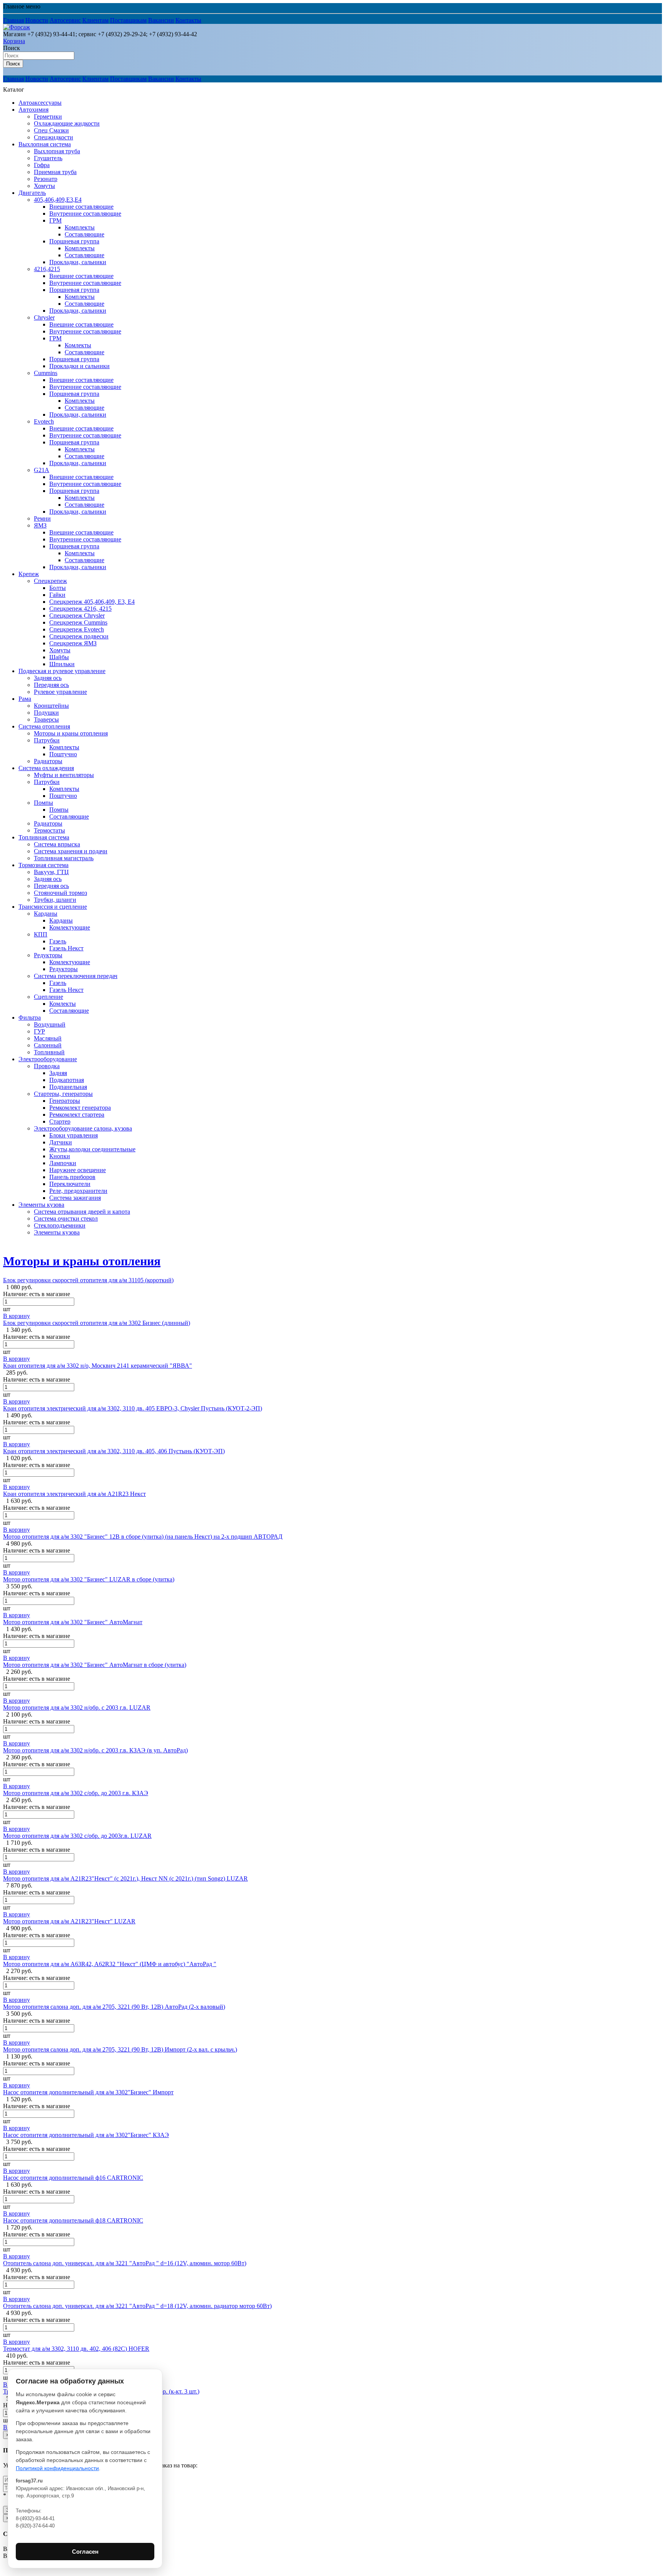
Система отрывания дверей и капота (82, 1212)
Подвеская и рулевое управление (62, 671)
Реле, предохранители (78, 1191)
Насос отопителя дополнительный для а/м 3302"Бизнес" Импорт (88, 2092)
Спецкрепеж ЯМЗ (73, 643)
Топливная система (44, 837)
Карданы (46, 914)
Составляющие (84, 234)
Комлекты (78, 345)
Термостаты (49, 830)
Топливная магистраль (64, 858)
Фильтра (30, 1018)
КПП (41, 934)
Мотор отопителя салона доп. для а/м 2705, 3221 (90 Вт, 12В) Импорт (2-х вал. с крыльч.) (120, 2049)
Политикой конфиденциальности (57, 2468)
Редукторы (48, 955)
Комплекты (80, 227)
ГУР (39, 1031)
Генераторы (65, 1101)
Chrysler (44, 317)
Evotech (44, 421)
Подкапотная (67, 1080)
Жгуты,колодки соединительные (92, 1149)
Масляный (48, 1038)
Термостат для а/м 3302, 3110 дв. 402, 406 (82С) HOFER (76, 2349)
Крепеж (29, 574)
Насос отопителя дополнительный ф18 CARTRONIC (73, 2220)
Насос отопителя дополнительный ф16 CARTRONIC (73, 2178)
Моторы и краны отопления (71, 733)
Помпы (43, 803)
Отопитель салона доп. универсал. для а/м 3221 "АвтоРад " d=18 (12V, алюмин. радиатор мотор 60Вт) (137, 2306)
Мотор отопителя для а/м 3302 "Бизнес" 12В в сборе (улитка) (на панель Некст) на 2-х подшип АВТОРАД (143, 1537)
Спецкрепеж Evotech (77, 629)
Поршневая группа (74, 241)
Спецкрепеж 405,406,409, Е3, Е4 (92, 602)
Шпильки (62, 664)
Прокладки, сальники (78, 262)
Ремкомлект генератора (80, 1108)
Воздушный (50, 1024)
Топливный (49, 1052)
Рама (25, 699)
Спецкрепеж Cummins (78, 622)
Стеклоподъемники (60, 1225)
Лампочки (63, 1163)
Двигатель (32, 193)
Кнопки (60, 1156)
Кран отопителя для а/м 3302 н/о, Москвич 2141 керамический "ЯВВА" (98, 1366)
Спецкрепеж (50, 581)
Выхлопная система (45, 144)
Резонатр (46, 179)
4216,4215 (47, 269)
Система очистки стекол (66, 1218)
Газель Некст (66, 948)
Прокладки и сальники (79, 366)
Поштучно (63, 754)
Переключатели (70, 1184)
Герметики (48, 116)
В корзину (17, 1316)
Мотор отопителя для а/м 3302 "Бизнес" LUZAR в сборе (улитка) (89, 1579)
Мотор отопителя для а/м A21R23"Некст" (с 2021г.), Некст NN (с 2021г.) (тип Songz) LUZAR (125, 1878)
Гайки (57, 595)
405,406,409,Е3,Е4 (58, 200)
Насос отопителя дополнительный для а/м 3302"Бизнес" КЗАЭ (86, 2135)
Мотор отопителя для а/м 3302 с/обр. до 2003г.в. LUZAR (77, 1836)
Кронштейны (51, 706)
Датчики (61, 1142)
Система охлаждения (46, 768)
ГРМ (55, 220)
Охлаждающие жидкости (67, 123)
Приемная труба (55, 172)
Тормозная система (43, 865)
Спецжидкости (53, 137)
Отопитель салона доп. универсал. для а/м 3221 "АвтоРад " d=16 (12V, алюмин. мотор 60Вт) (125, 2263)
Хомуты (44, 186)
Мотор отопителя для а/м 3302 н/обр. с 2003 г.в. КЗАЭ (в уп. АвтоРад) (95, 1750)
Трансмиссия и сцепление (53, 907)
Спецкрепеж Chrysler (77, 616)
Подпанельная (68, 1087)
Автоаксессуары (40, 103)
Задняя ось (48, 678)
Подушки (46, 713)
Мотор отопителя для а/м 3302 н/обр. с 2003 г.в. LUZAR (77, 1708)
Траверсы (46, 719)
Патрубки (47, 740)
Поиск (12, 48)
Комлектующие (70, 927)
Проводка (47, 1066)
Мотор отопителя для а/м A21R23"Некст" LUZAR (69, 1921)
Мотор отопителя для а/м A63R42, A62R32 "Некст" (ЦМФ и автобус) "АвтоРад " (110, 1964)
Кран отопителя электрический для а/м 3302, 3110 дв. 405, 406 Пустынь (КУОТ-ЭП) (114, 1451)
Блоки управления (74, 1135)
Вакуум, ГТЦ (51, 872)
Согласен (85, 2552)
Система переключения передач (76, 976)
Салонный (48, 1045)
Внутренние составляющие (85, 214)
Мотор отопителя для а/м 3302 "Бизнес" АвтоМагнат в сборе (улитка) (95, 1665)
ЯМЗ (40, 525)
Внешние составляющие (81, 207)
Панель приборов (72, 1177)
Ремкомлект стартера (77, 1115)
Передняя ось (51, 685)
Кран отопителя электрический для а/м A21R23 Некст (74, 1494)
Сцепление (48, 997)
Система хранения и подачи (71, 851)
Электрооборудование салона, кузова (83, 1128)
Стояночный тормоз (60, 893)
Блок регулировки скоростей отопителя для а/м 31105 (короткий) (88, 1280)
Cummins (46, 373)
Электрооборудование (48, 1059)
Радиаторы (48, 761)
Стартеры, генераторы (63, 1094)
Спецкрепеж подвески (79, 636)
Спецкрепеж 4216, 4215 (80, 609)
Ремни (42, 518)
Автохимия (33, 110)
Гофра (42, 165)
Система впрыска (57, 844)
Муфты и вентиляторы (64, 775)
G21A (42, 470)
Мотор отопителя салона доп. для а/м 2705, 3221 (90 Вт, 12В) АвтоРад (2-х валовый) (114, 2007)
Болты (58, 588)
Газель (58, 941)
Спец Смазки (51, 130)
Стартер (60, 1121)
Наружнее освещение (78, 1170)
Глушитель (48, 158)
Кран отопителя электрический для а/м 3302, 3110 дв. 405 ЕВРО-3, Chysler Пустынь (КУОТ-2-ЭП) (133, 1408)
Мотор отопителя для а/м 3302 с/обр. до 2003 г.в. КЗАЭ (76, 1793)
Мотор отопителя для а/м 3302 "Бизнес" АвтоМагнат (73, 1622)
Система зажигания (75, 1198)
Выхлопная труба (57, 151)
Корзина (14, 41)
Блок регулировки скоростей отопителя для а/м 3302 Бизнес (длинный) (97, 1323)
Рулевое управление (60, 692)
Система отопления (44, 726)
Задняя (58, 1073)
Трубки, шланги (55, 900)
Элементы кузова (41, 1205)
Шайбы (59, 657)
